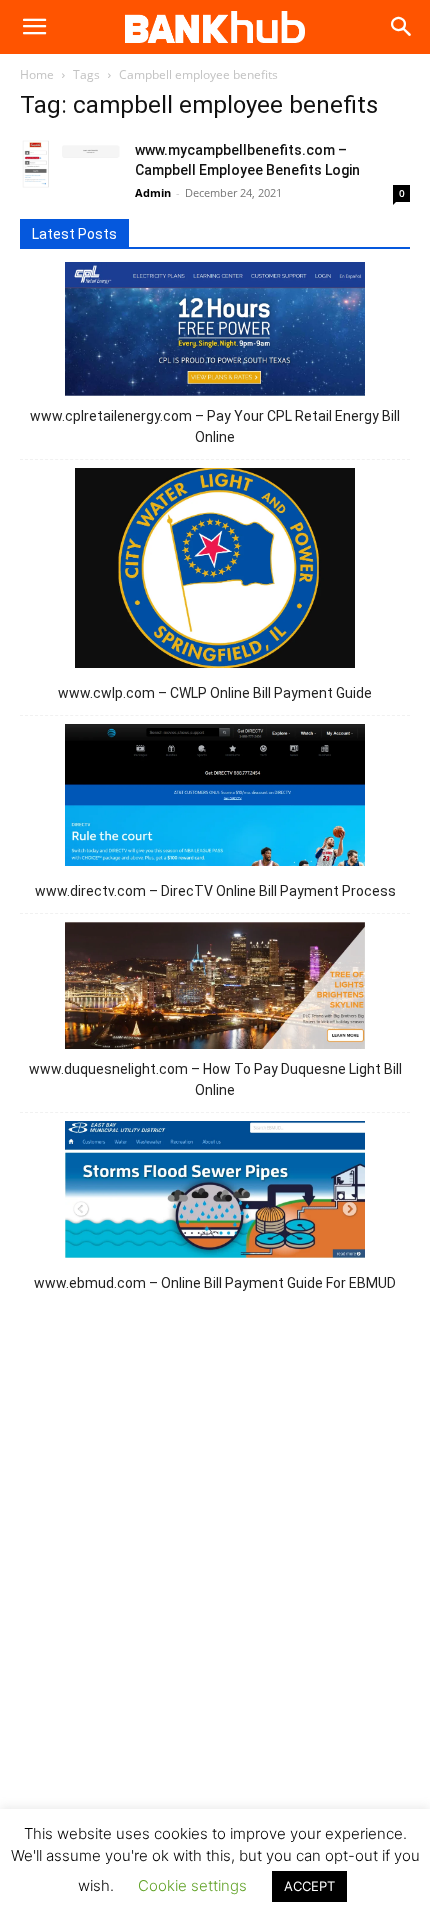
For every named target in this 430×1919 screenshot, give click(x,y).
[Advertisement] (215, 1591)
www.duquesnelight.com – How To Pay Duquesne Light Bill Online (215, 1079)
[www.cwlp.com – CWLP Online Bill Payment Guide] (215, 571)
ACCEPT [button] (309, 1886)
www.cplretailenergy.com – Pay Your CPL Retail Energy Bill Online (215, 426)
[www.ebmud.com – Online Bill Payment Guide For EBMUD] (215, 1193)
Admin (153, 192)
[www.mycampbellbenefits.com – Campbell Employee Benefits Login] (70, 165)
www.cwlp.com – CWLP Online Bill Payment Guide (215, 693)
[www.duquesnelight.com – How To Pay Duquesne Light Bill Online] (215, 988)
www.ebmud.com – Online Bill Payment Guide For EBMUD (215, 1283)
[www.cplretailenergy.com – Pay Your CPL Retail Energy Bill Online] (215, 332)
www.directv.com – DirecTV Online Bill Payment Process (215, 891)
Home (37, 74)
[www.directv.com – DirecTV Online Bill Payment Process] (215, 798)
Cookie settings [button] (192, 1885)
